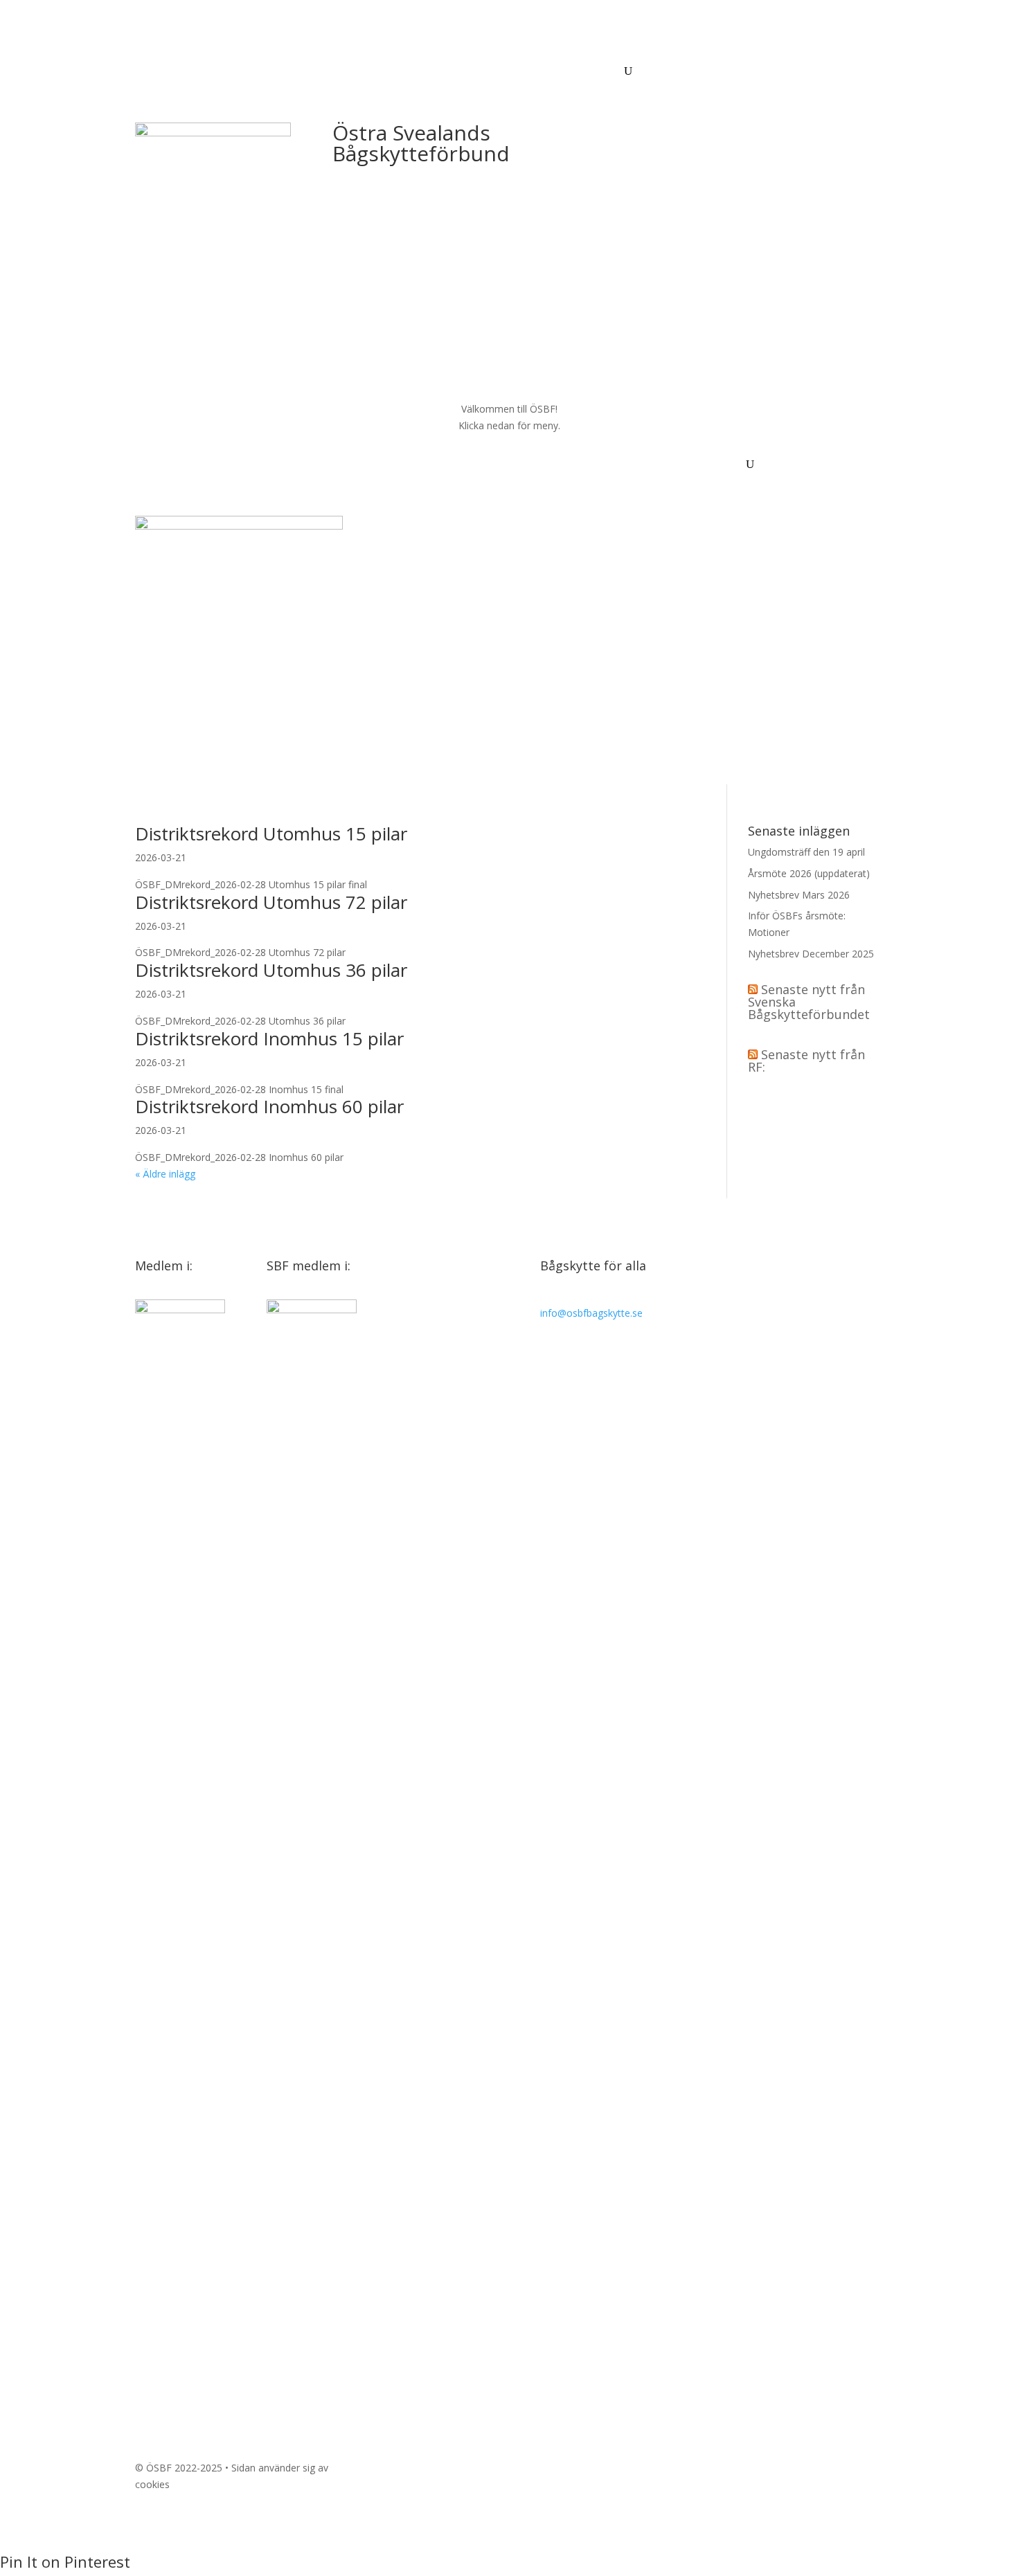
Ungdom (551, 72)
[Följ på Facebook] (609, 2471)
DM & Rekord (486, 72)
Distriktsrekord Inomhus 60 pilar (269, 1106)
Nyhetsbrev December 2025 (811, 954)
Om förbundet (408, 72)
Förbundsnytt (165, 72)
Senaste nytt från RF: (806, 1061)
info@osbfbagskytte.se (591, 1313)
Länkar (601, 72)
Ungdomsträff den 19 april (806, 852)
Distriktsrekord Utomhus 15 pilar (271, 834)
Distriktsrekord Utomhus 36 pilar (271, 970)
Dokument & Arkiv (320, 72)
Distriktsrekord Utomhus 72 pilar (271, 902)
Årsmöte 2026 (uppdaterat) (809, 873)
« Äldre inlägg (165, 1174)
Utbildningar (236, 72)
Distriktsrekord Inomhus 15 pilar (269, 1038)
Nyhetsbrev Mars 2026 (799, 895)
